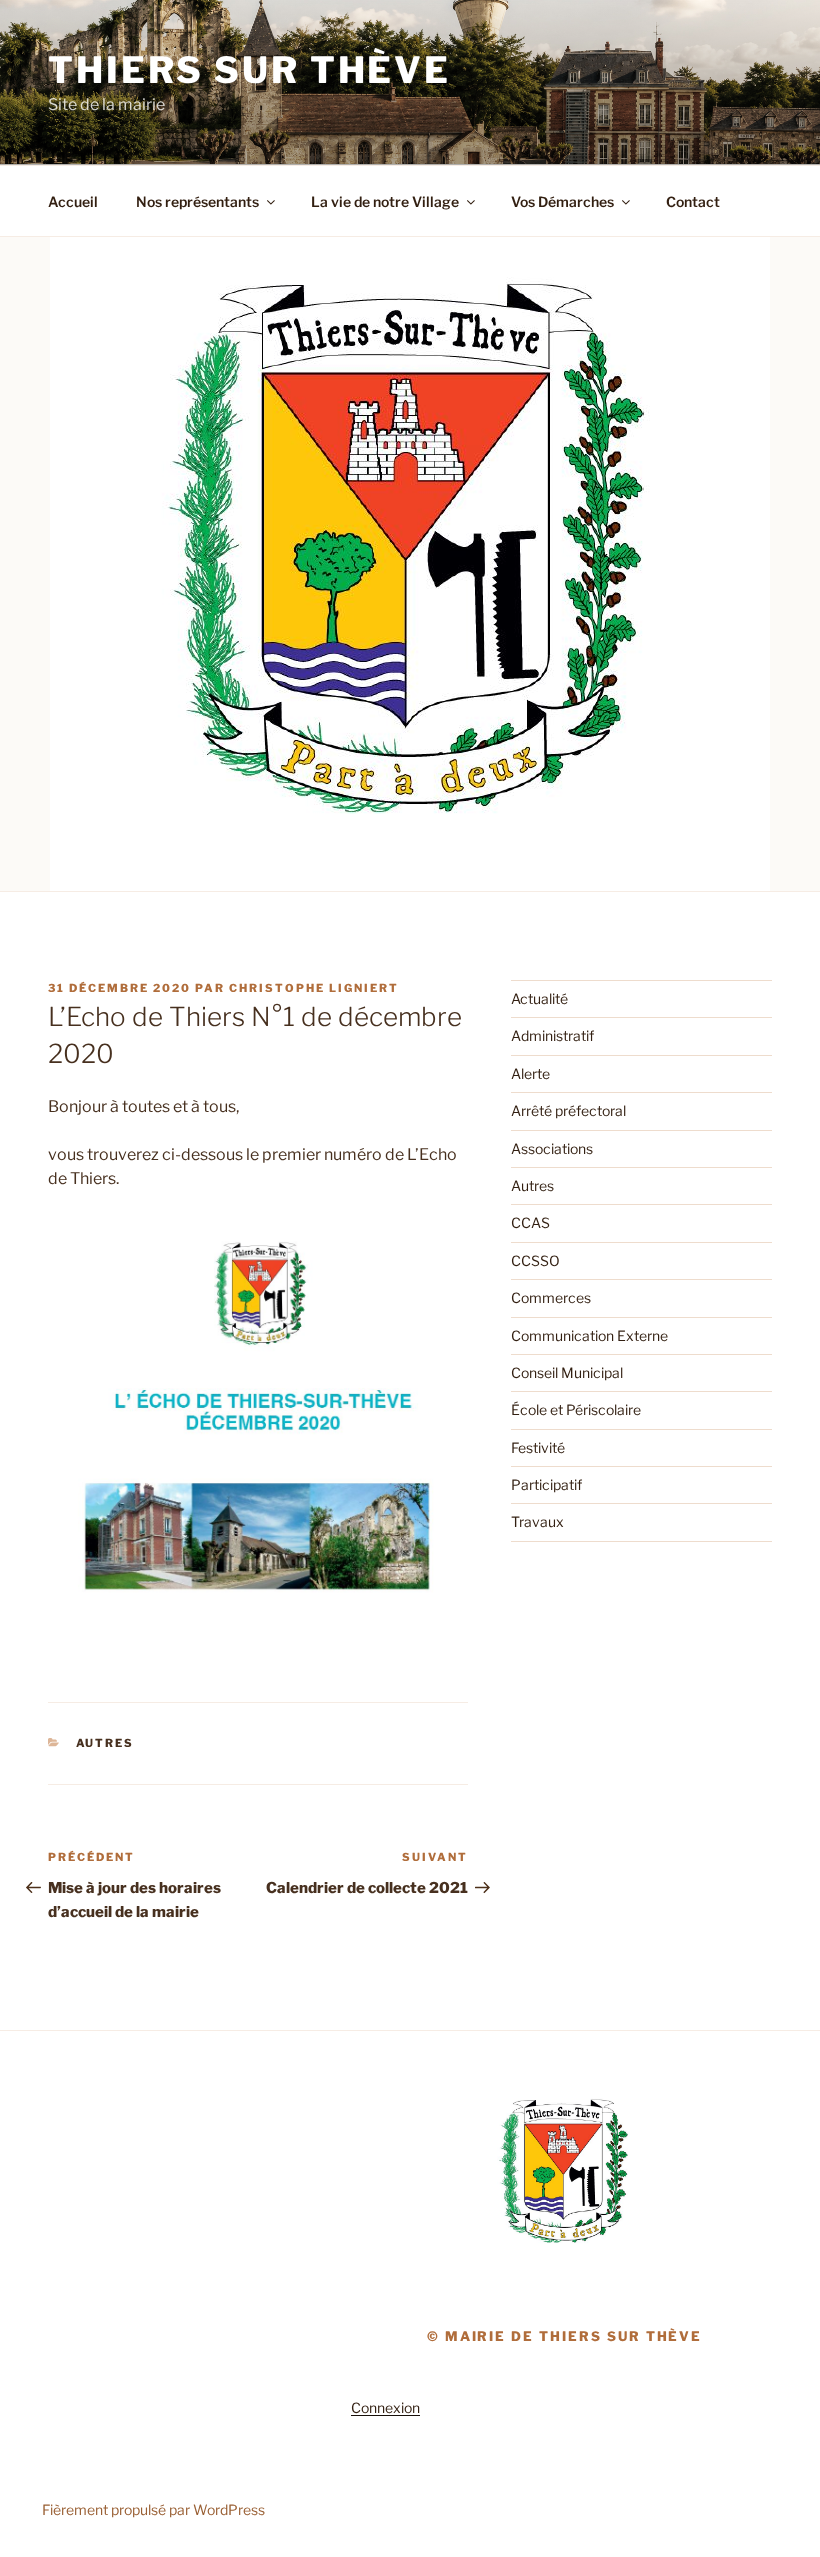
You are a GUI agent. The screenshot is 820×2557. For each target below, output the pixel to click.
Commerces (551, 1297)
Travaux (537, 1521)
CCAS (530, 1222)
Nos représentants (197, 201)
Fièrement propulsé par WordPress (153, 2509)
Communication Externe (589, 1335)
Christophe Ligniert (314, 988)
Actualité (539, 998)
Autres (105, 1743)
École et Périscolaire (576, 1409)
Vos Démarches (562, 201)
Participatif (546, 1484)
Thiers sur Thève (249, 70)
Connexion (385, 2407)
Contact (693, 201)
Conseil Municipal (567, 1372)
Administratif (552, 1035)
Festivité (538, 1447)
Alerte (530, 1073)
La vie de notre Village (385, 201)
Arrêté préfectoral (568, 1110)
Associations (552, 1148)
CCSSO (535, 1260)
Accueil (73, 201)
